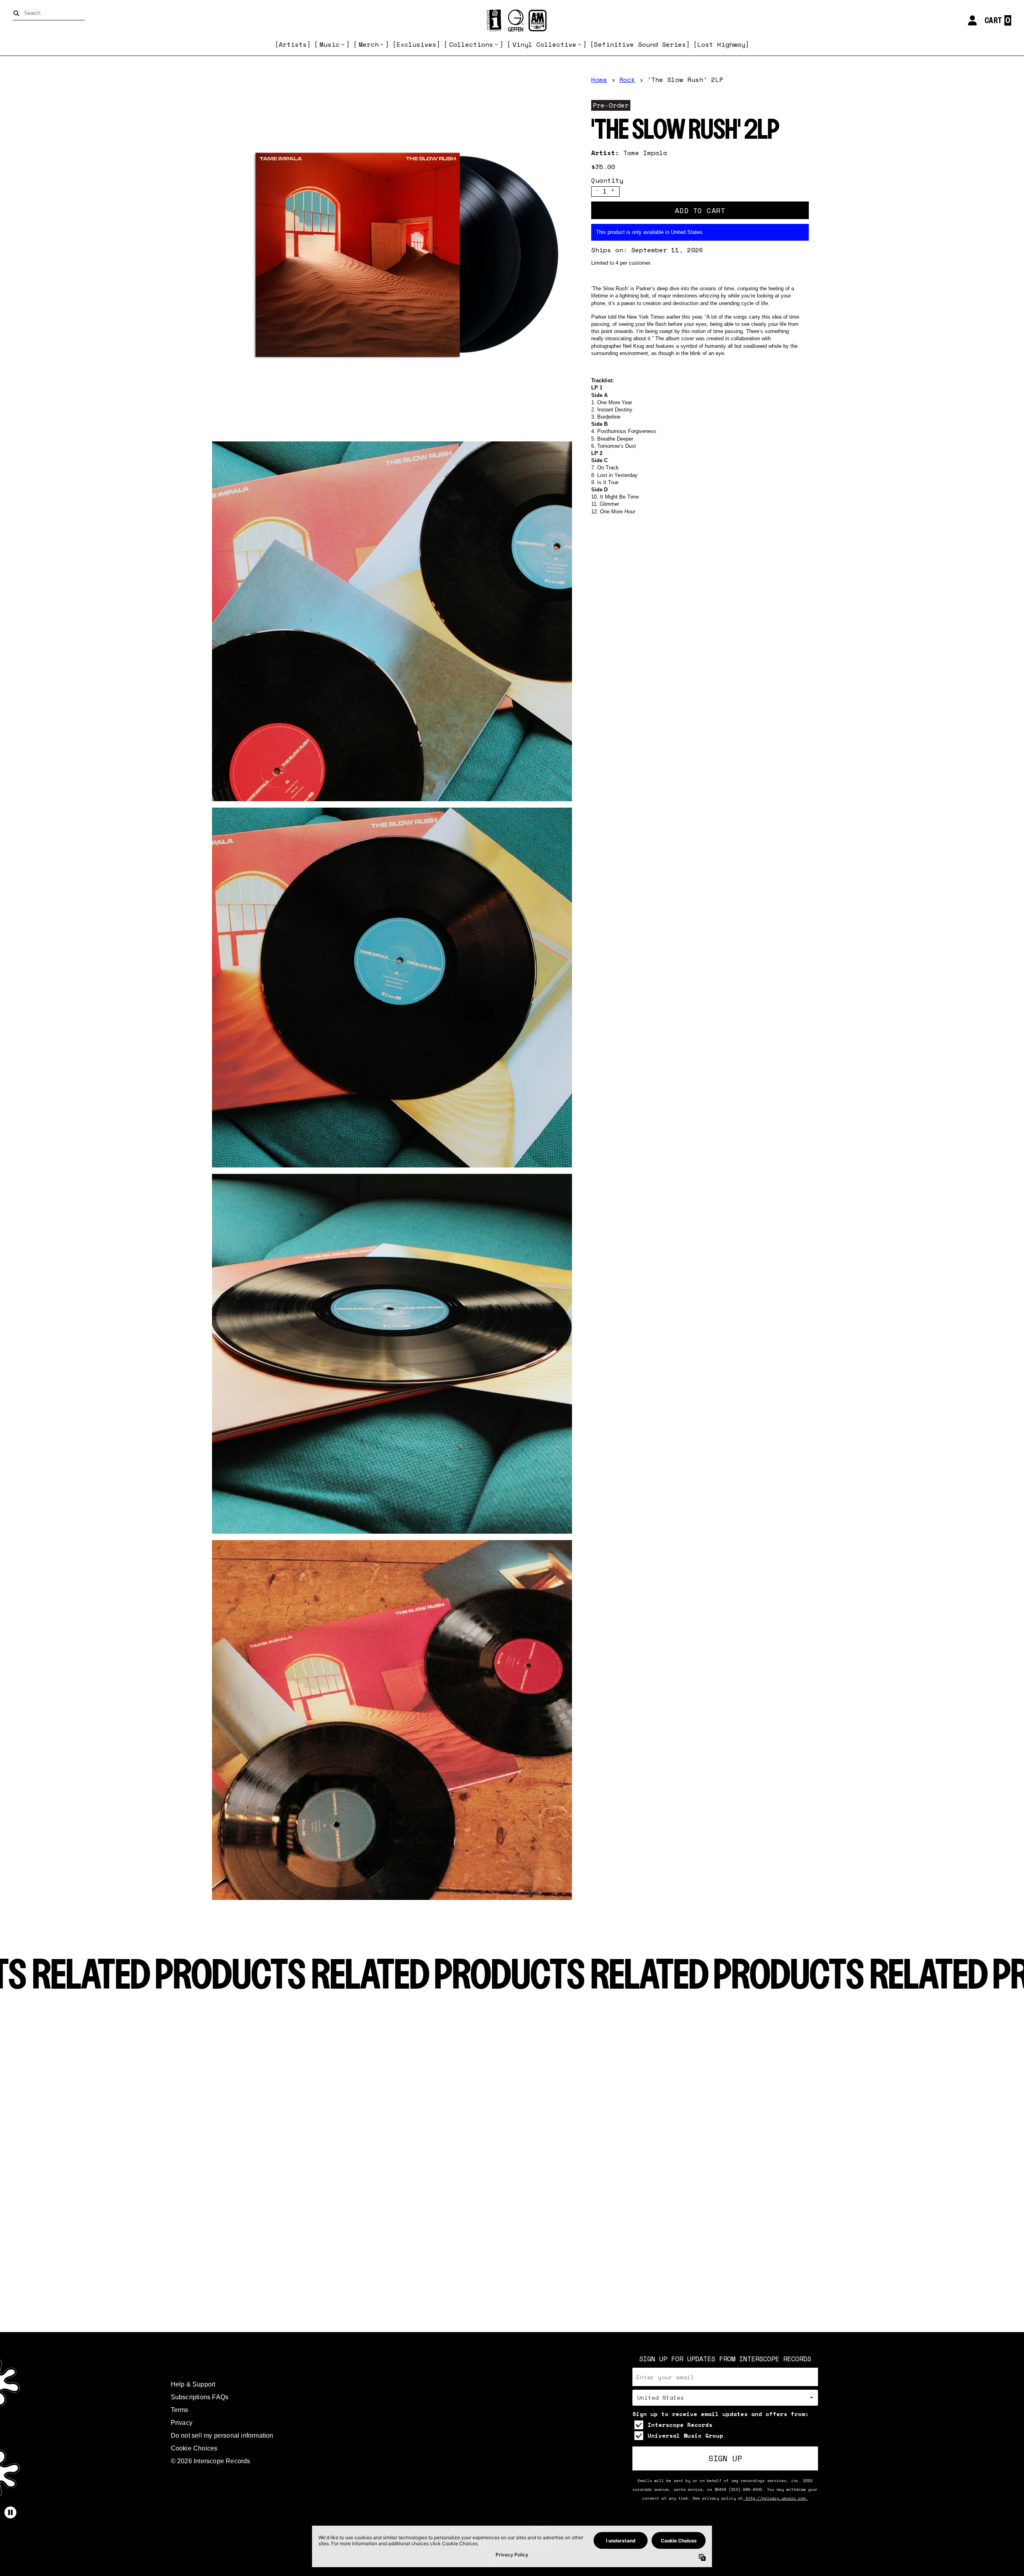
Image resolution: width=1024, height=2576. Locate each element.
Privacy (182, 2423)
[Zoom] (392, 255)
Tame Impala (645, 153)
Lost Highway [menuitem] (721, 44)
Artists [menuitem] (293, 44)
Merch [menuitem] (369, 44)
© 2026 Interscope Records (211, 2461)
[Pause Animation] (10, 2512)
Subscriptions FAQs (200, 2397)
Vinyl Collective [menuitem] (544, 44)
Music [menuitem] (330, 44)
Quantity (607, 180)
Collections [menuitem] (471, 44)
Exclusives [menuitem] (416, 44)
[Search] (18, 13)
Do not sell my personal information (222, 2435)
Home (599, 80)
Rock (627, 80)
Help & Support (193, 2384)
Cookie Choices (194, 2448)
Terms (180, 2410)
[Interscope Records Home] (512, 21)
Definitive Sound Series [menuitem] (640, 44)
